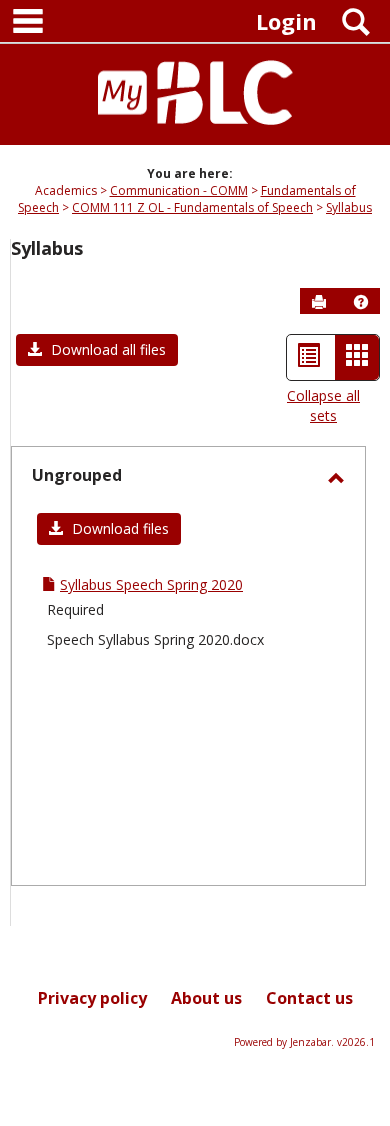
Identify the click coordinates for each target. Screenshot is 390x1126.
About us (206, 998)
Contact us (309, 998)
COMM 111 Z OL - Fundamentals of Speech (192, 207)
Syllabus (349, 207)
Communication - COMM (179, 190)
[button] (361, 302)
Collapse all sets (323, 405)
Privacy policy (92, 998)
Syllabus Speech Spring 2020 (151, 584)
